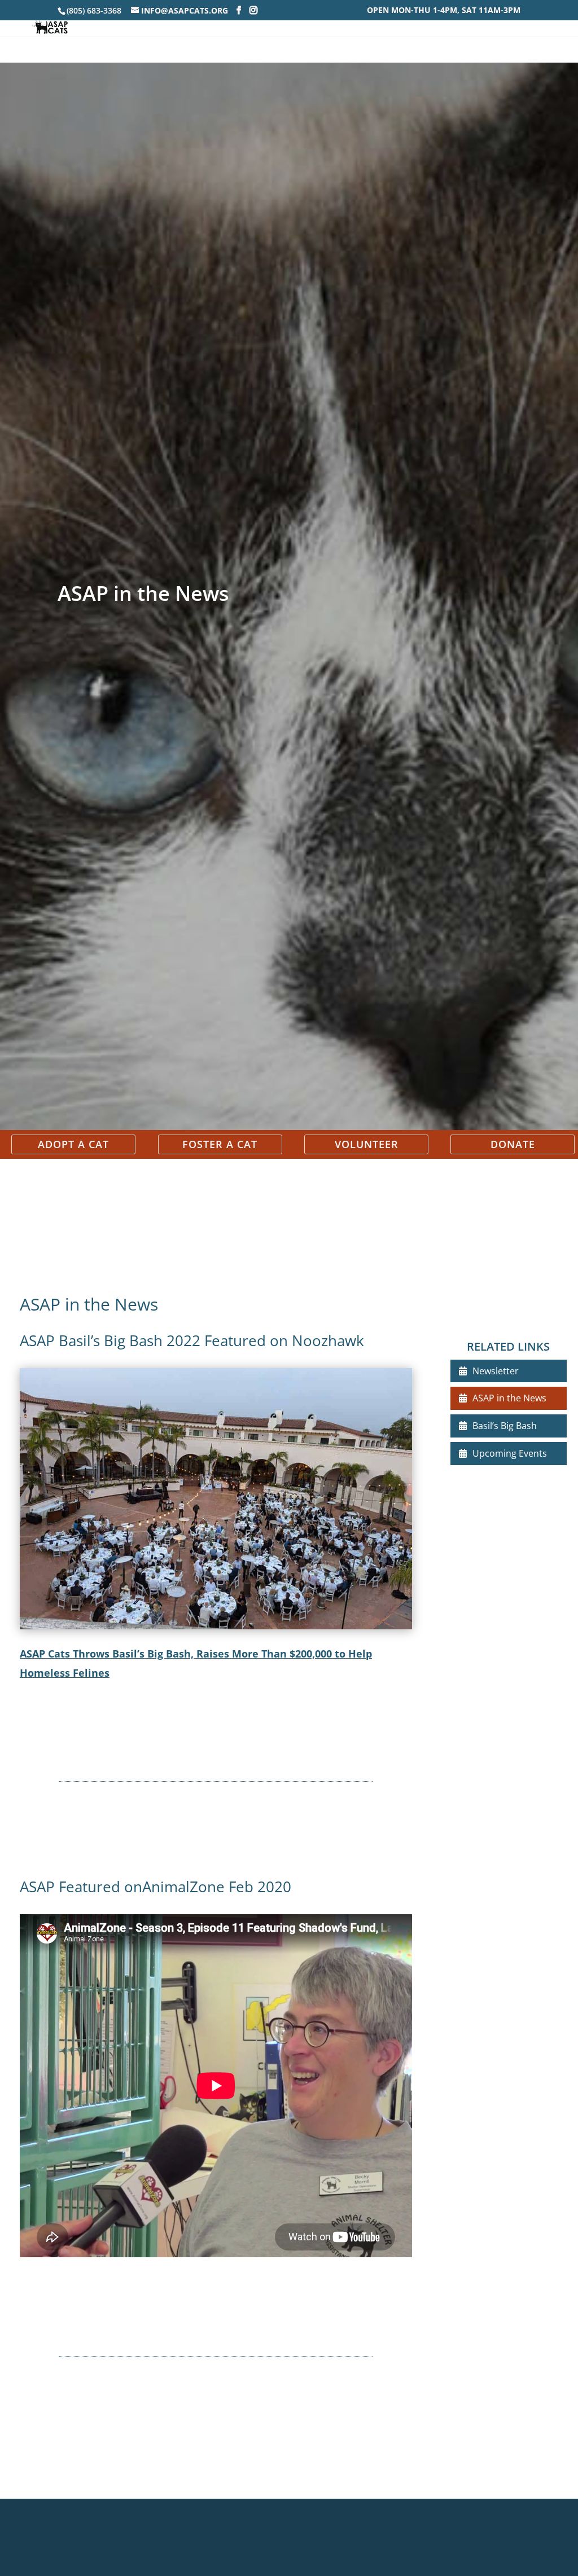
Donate (513, 1144)
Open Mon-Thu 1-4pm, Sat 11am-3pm (444, 11)
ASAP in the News (509, 1398)
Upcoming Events (510, 1453)
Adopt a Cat (73, 1144)
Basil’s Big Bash (505, 1426)
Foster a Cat (220, 1144)
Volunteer (367, 1144)
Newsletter (496, 1371)
